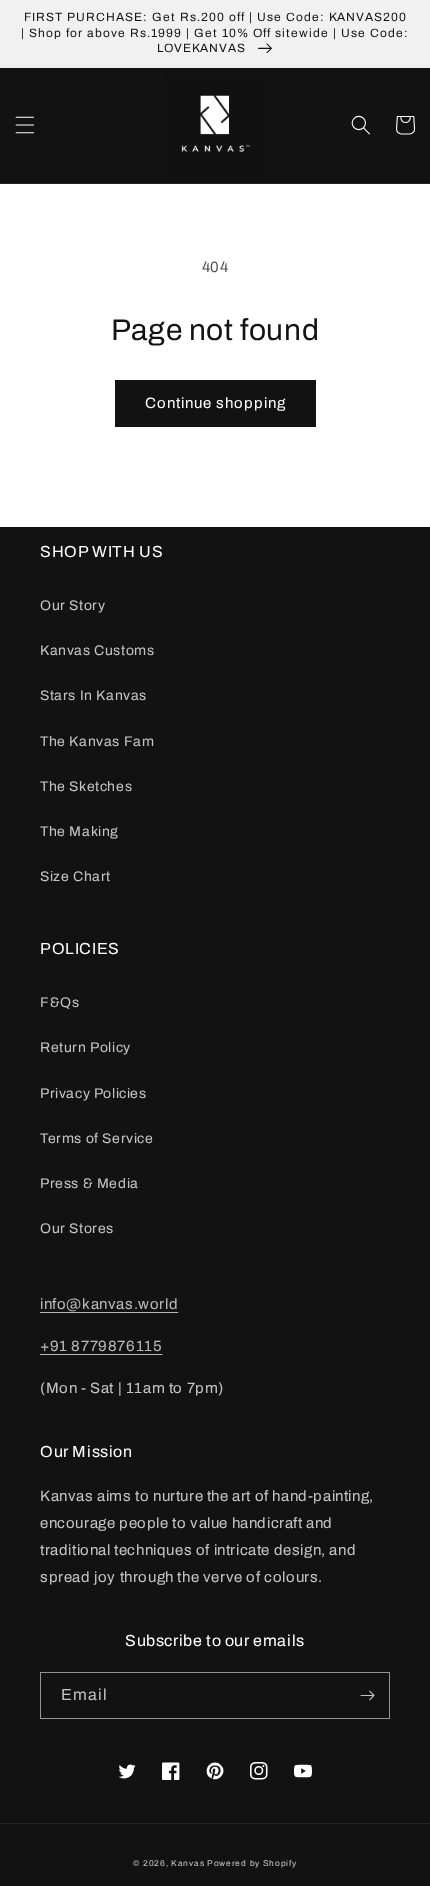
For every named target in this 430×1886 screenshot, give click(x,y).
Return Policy (85, 1047)
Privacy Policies (93, 1093)
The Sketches (86, 786)
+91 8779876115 (101, 1346)
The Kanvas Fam (97, 741)
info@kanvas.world (109, 1304)
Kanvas (187, 1863)
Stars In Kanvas (93, 695)
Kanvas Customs (97, 650)
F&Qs (59, 1002)
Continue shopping (215, 403)
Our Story (72, 605)
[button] (25, 125)
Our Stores (77, 1228)
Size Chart (75, 876)
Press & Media (89, 1183)
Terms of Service (97, 1138)
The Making (79, 831)
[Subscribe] (367, 1695)
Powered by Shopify (252, 1863)
